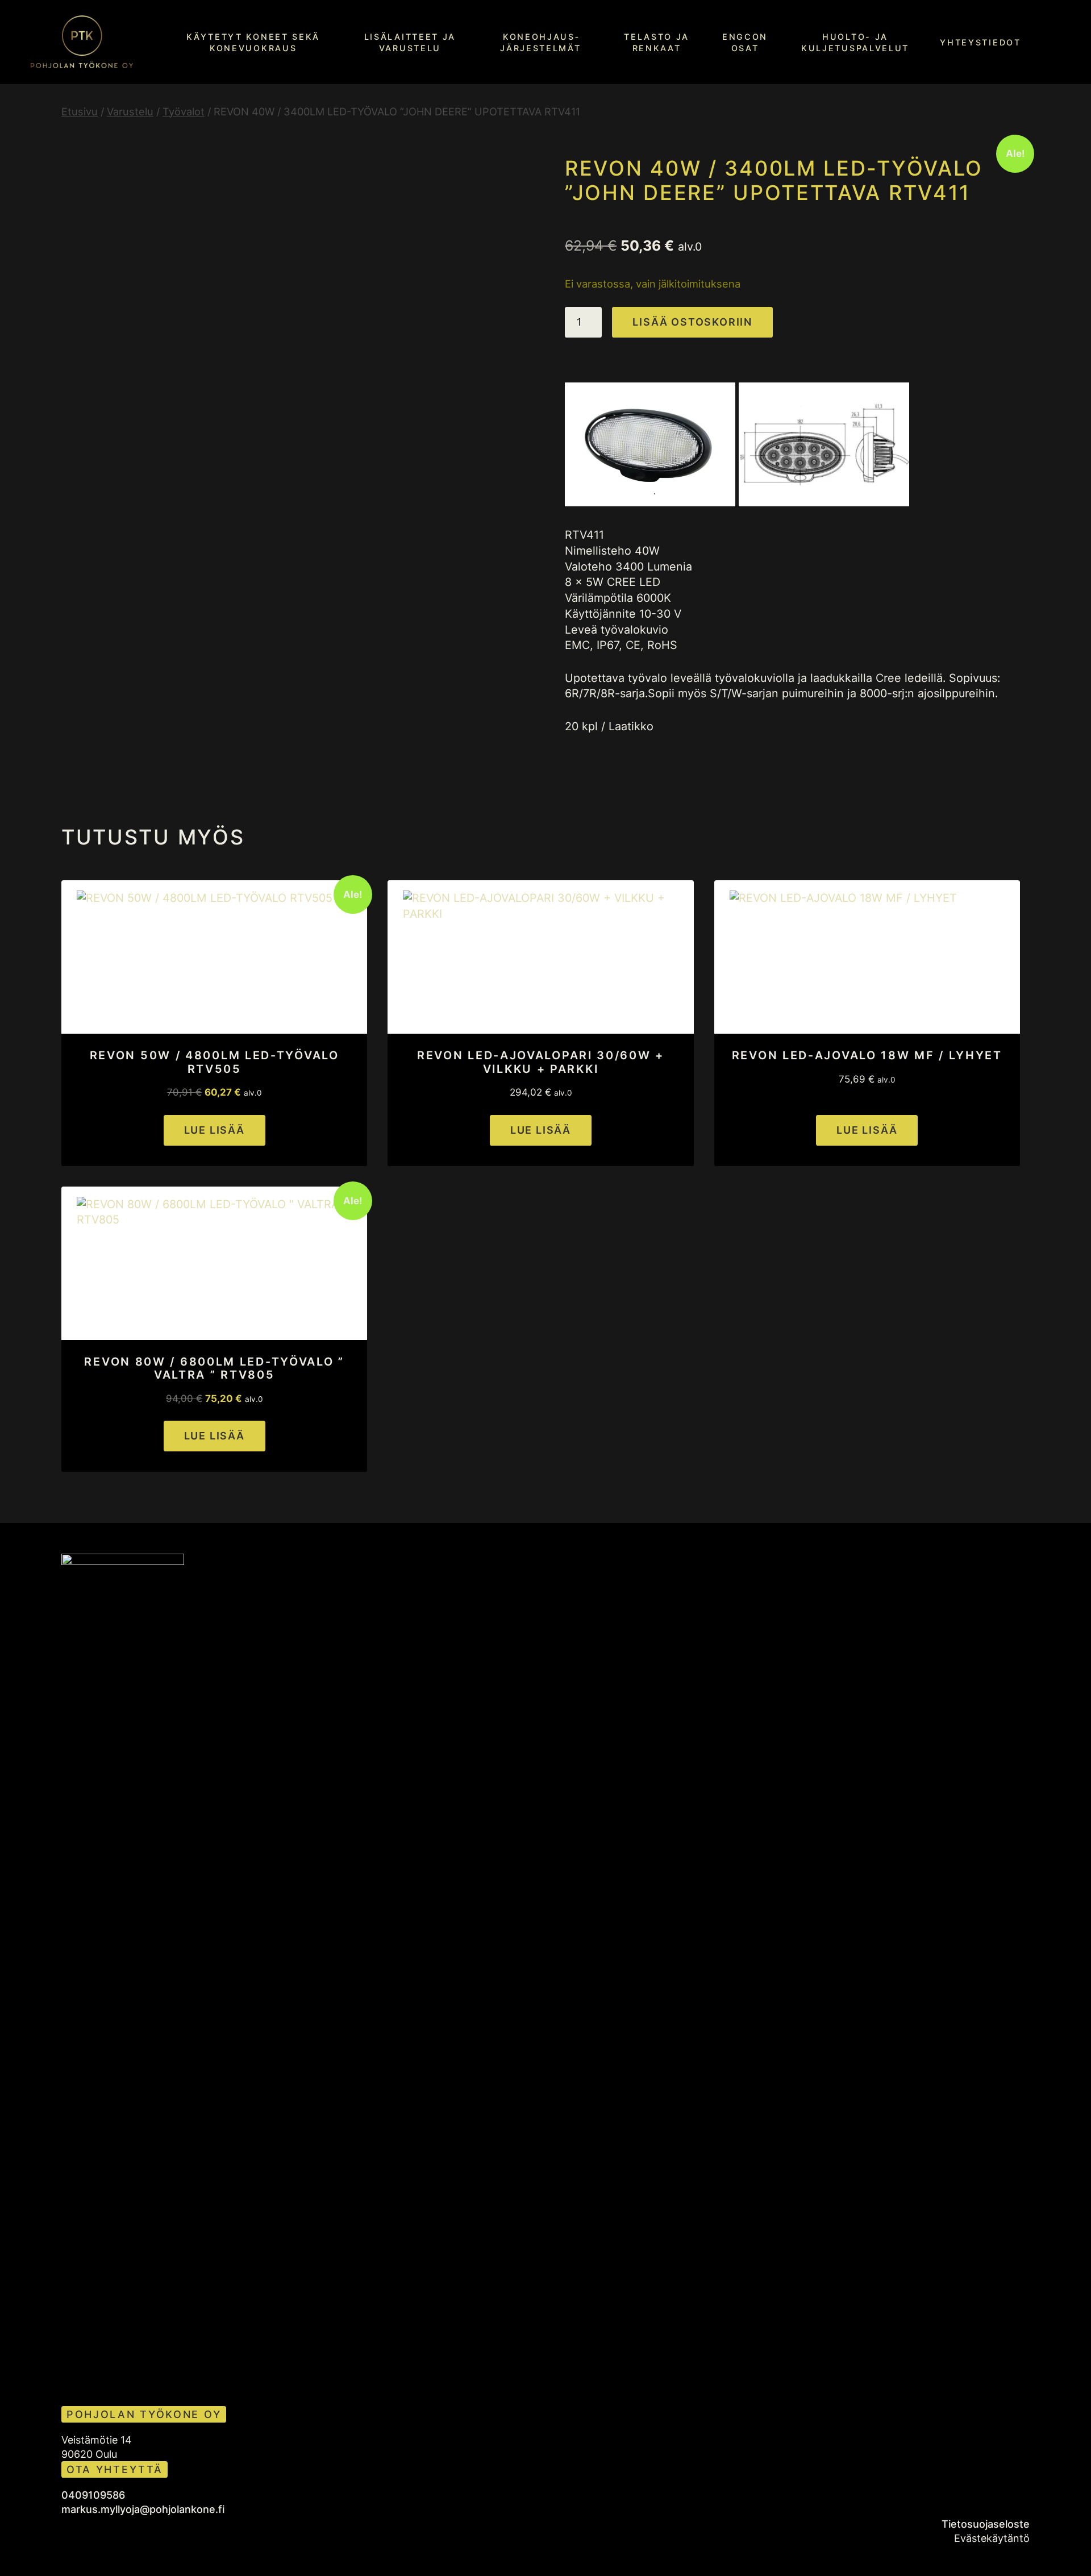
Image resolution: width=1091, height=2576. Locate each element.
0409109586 (93, 2495)
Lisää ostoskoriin (692, 322)
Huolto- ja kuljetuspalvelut (855, 42)
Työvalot (184, 111)
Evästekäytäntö (992, 2538)
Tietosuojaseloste (986, 2524)
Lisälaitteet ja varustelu (410, 42)
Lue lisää (215, 1130)
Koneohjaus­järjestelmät (540, 42)
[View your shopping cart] (1061, 41)
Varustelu (130, 111)
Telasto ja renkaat (657, 42)
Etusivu (80, 111)
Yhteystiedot (980, 42)
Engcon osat (745, 42)
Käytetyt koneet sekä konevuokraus (253, 42)
